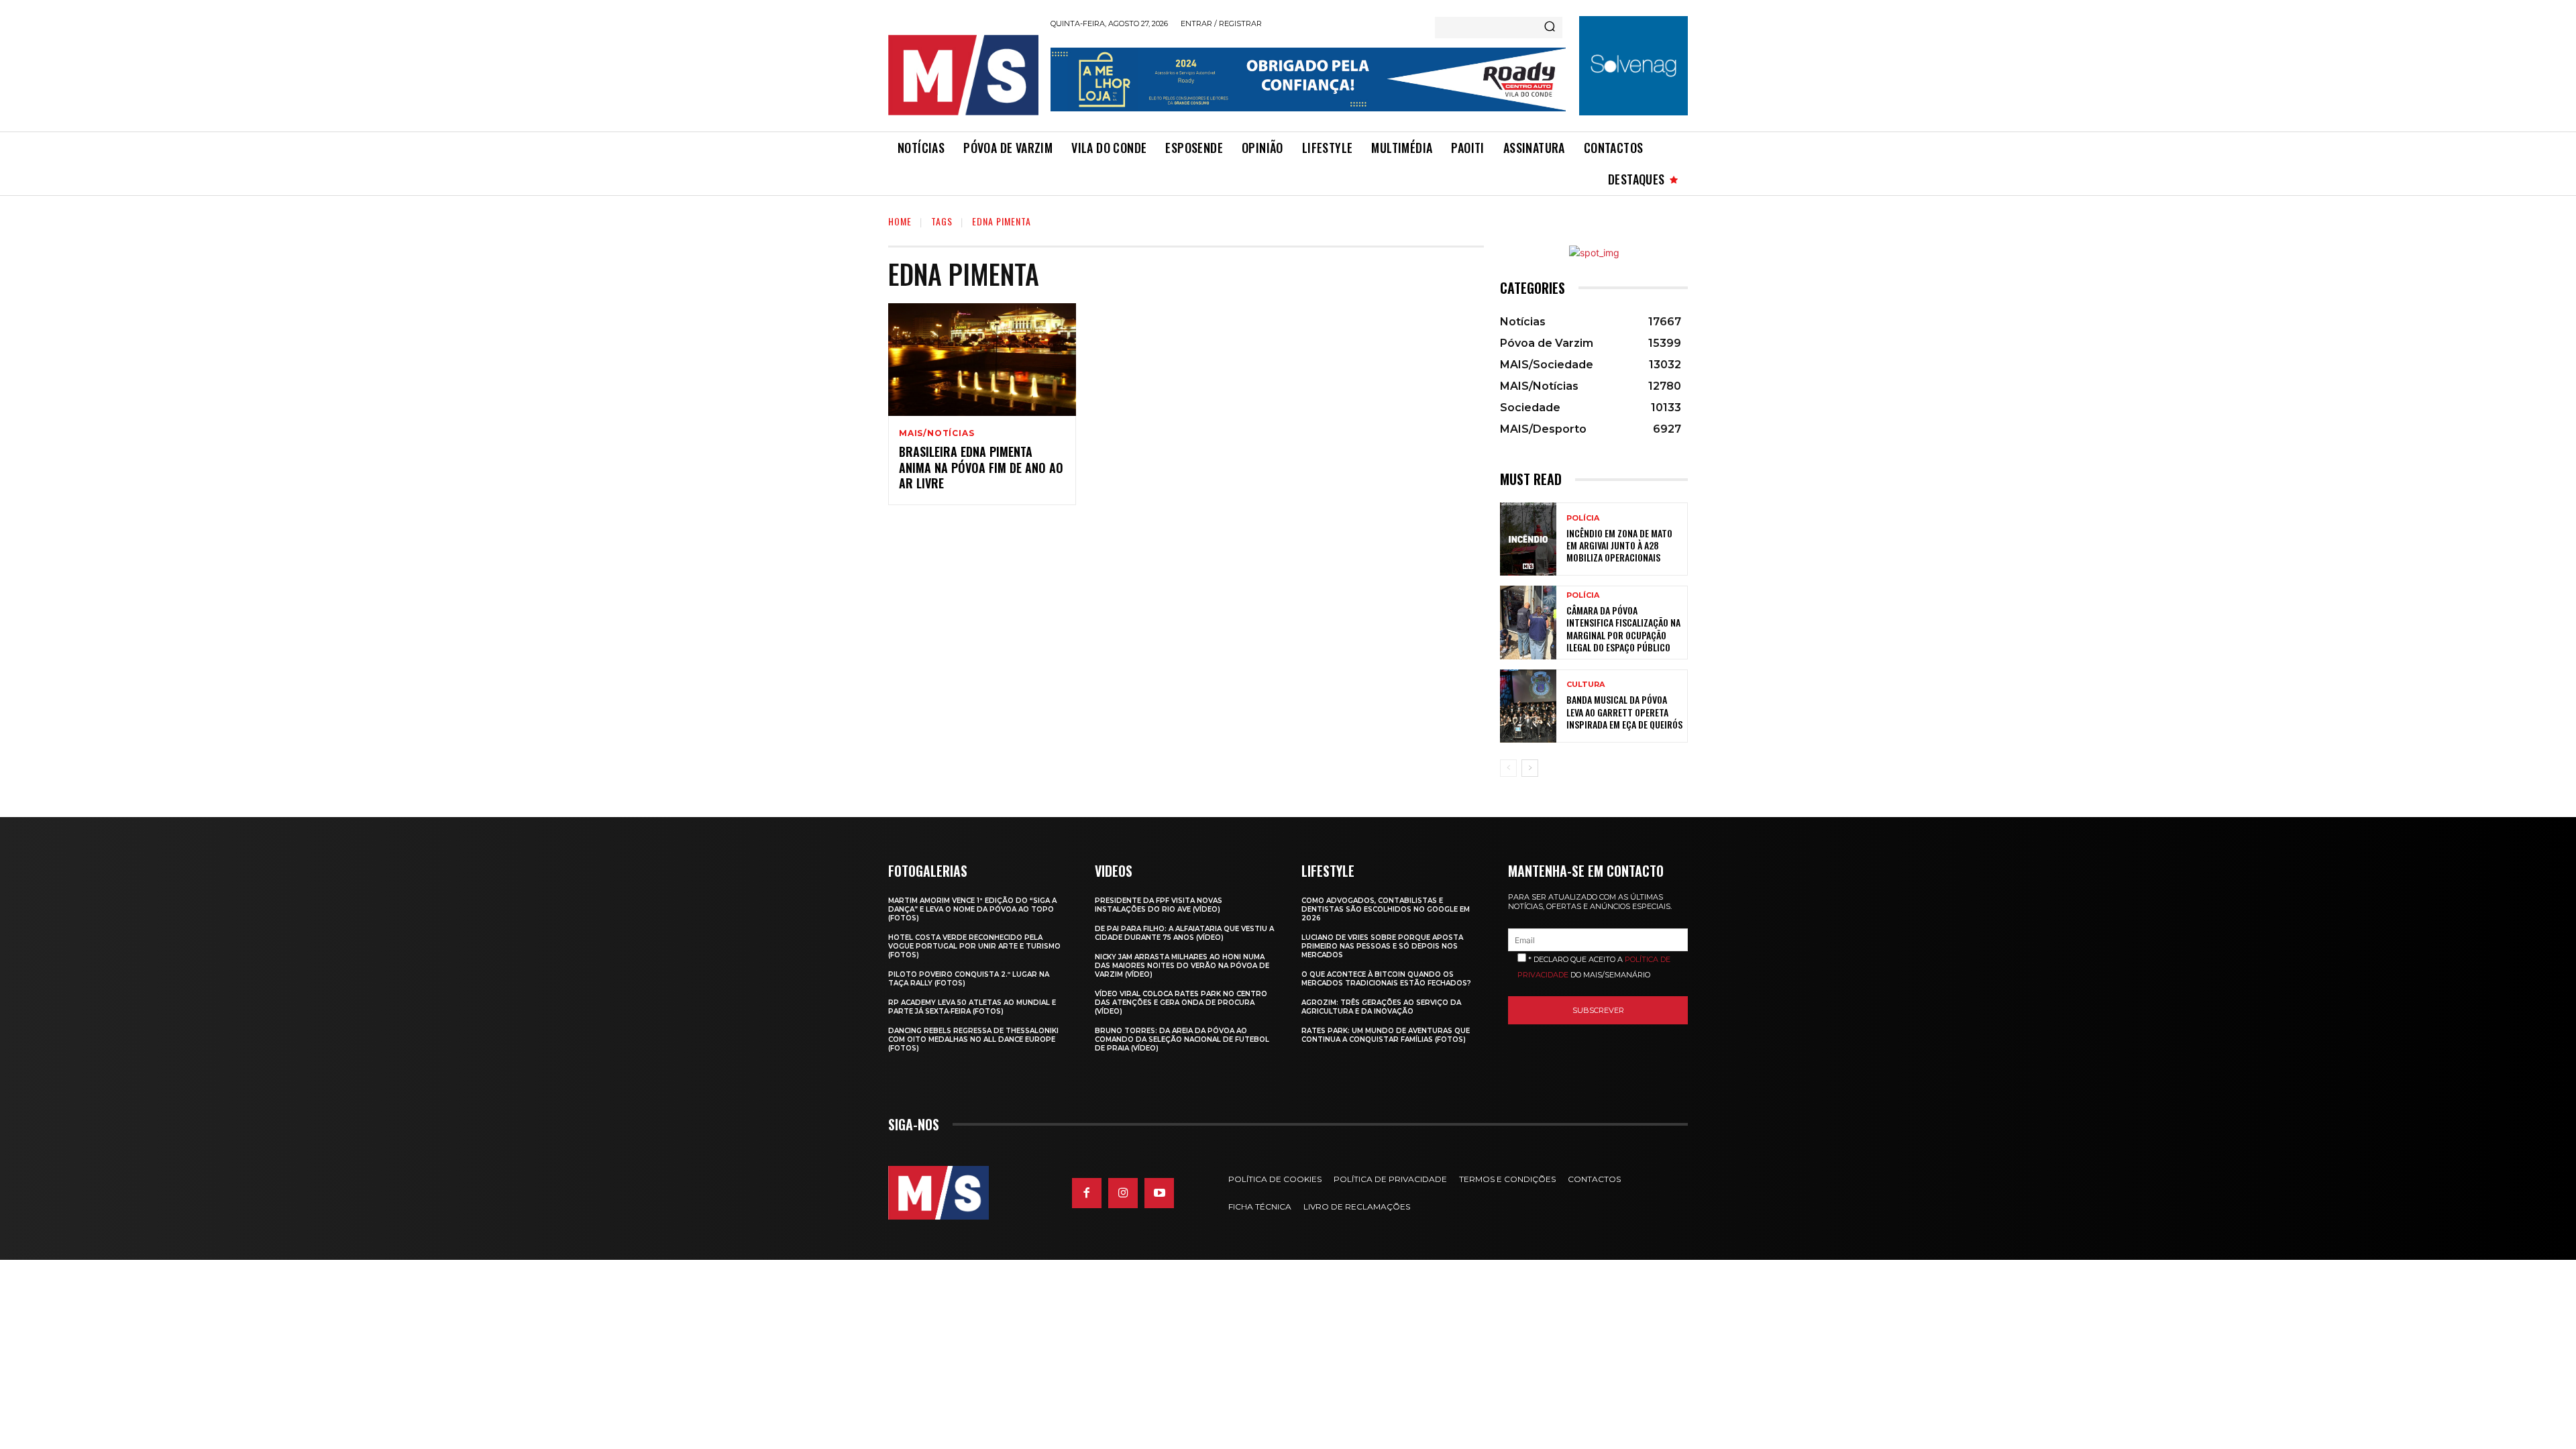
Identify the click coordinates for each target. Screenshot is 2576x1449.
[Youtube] (1159, 1193)
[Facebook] (1087, 1193)
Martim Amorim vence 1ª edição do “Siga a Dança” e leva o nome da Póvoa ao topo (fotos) (972, 909)
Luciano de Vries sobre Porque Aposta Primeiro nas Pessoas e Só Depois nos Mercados (1382, 946)
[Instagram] (1123, 1193)
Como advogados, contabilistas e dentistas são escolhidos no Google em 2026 (1386, 909)
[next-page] (1530, 768)
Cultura (1586, 685)
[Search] (1550, 28)
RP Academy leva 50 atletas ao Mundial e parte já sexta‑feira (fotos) (972, 1007)
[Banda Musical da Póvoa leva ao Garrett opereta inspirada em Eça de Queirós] (1528, 706)
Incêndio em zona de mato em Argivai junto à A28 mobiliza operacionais (1619, 545)
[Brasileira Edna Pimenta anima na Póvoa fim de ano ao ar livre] (982, 360)
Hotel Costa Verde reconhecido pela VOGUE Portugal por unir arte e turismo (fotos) (974, 946)
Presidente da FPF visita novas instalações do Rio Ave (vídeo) (1159, 905)
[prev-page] (1508, 768)
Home (900, 221)
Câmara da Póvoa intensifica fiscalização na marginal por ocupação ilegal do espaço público (1623, 629)
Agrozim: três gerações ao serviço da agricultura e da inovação (1381, 1007)
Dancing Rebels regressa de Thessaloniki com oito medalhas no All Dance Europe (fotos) (973, 1039)
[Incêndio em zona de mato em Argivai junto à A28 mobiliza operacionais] (1528, 539)
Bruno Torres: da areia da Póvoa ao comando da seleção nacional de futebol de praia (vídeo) (1182, 1039)
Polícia (1583, 518)
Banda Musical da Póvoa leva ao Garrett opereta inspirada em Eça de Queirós (1624, 711)
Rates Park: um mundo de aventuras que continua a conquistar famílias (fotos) (1386, 1035)
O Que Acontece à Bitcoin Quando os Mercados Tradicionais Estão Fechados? (1386, 979)
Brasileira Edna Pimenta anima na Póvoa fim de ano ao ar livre (981, 467)
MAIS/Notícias (936, 433)
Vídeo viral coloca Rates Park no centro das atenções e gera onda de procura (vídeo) (1181, 1003)
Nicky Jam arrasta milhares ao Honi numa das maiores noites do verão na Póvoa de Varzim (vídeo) (1182, 966)
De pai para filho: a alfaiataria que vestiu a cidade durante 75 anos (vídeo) (1184, 933)
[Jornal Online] (963, 75)
